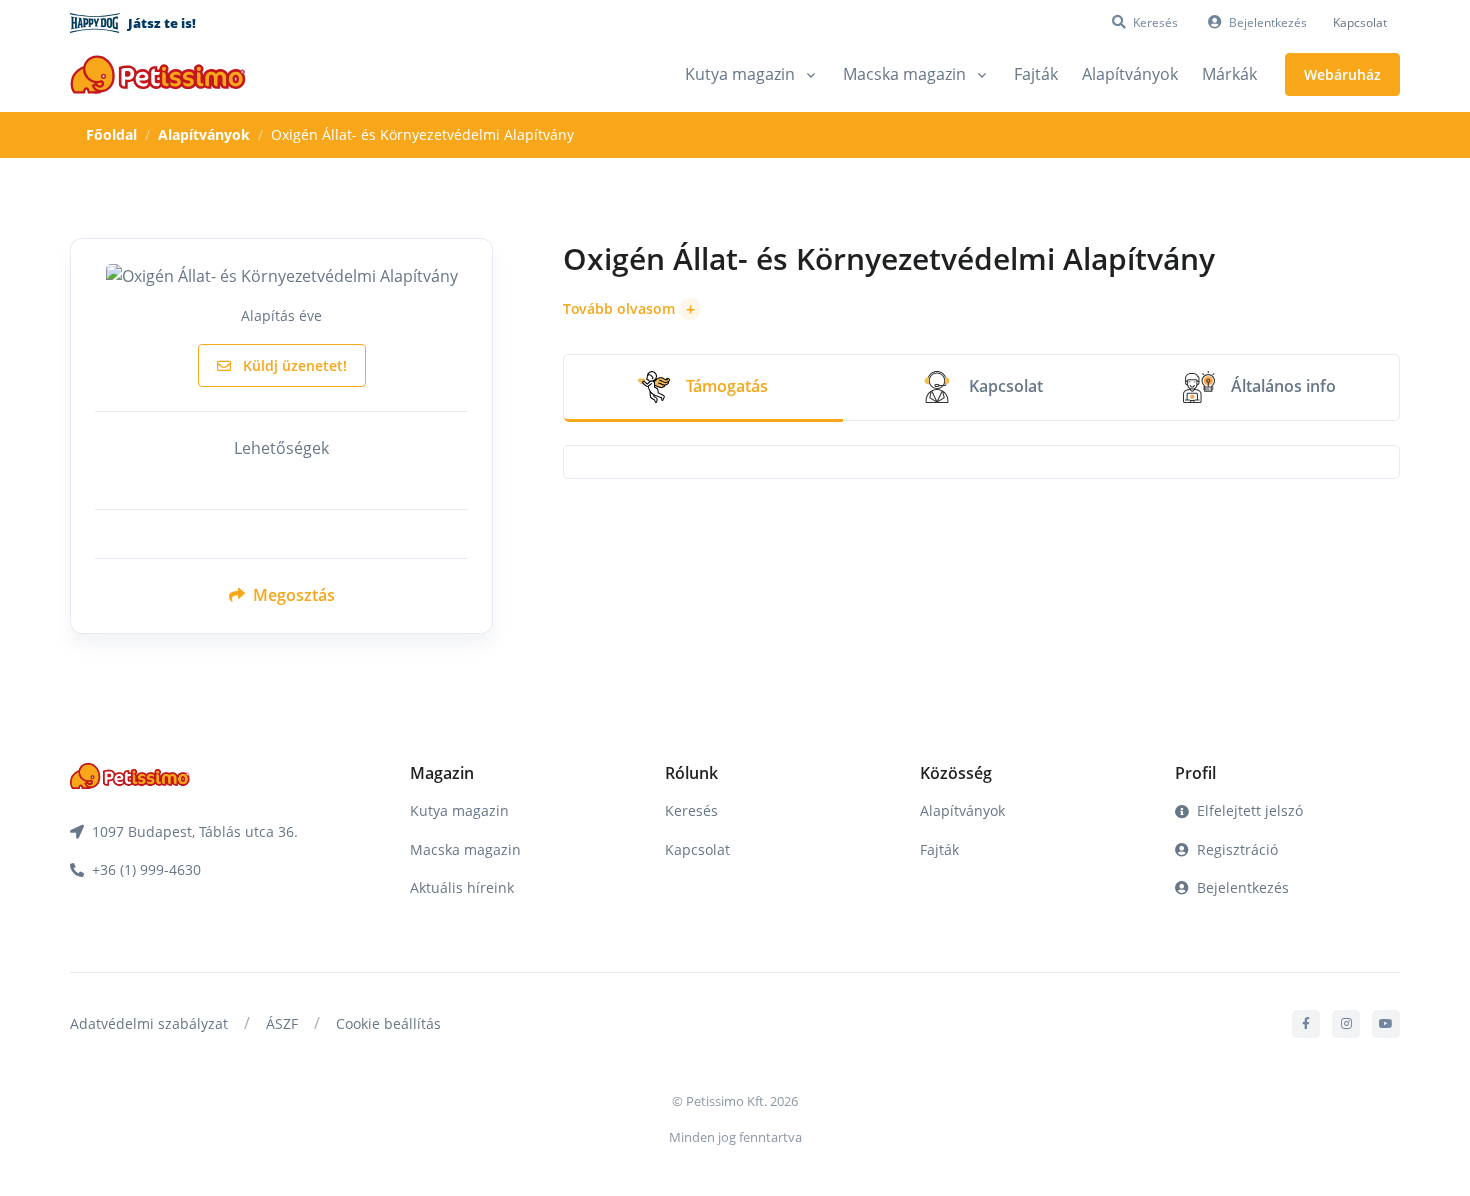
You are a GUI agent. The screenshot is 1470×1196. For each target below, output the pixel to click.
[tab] (703, 388)
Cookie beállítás (388, 1023)
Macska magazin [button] (904, 74)
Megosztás (292, 595)
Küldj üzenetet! (293, 365)
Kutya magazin (459, 810)
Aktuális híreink (462, 887)
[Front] (158, 74)
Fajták (1036, 74)
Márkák (1229, 74)
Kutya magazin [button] (740, 74)
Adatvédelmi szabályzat (149, 1023)
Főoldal (111, 134)
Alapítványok (1130, 74)
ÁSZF (282, 1023)
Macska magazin (465, 849)
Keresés (691, 810)
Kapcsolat (1360, 22)
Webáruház (1342, 74)
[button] (632, 309)
